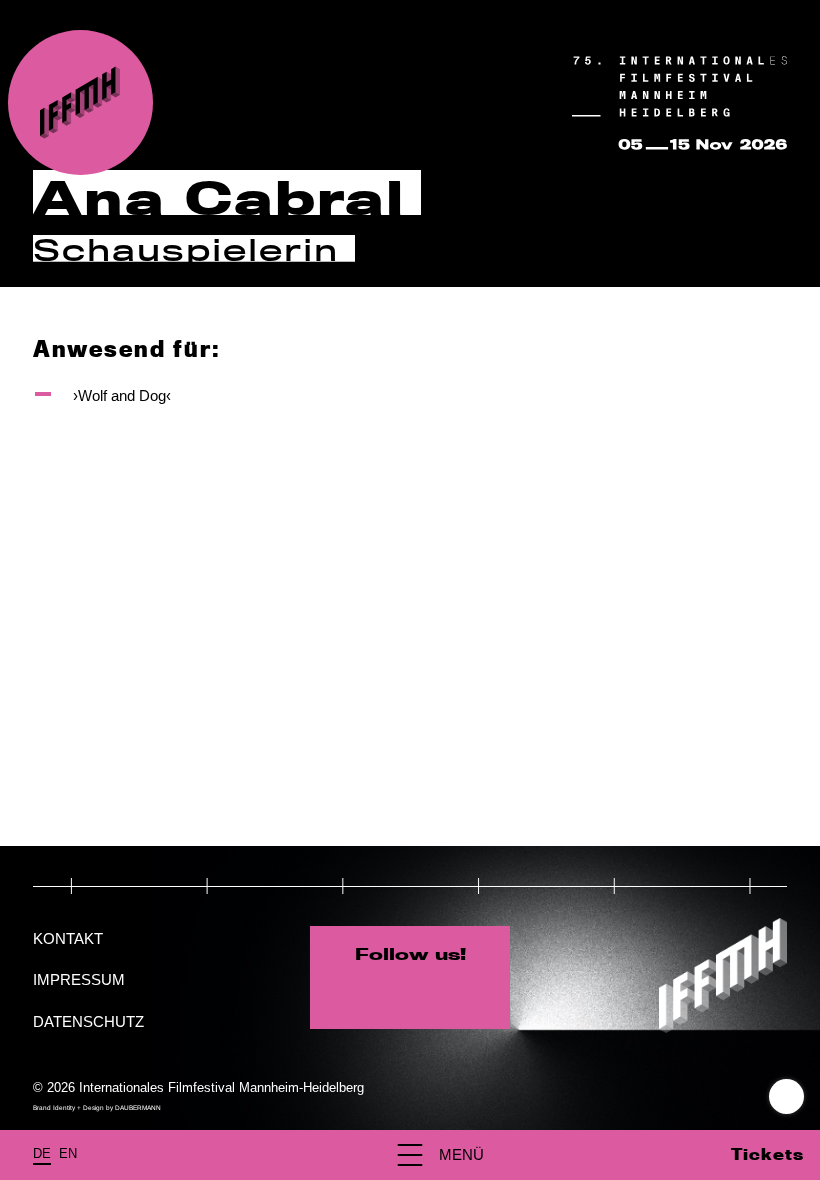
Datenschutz (88, 1021)
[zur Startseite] (80, 102)
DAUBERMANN (138, 1107)
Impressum (79, 979)
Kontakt (68, 938)
